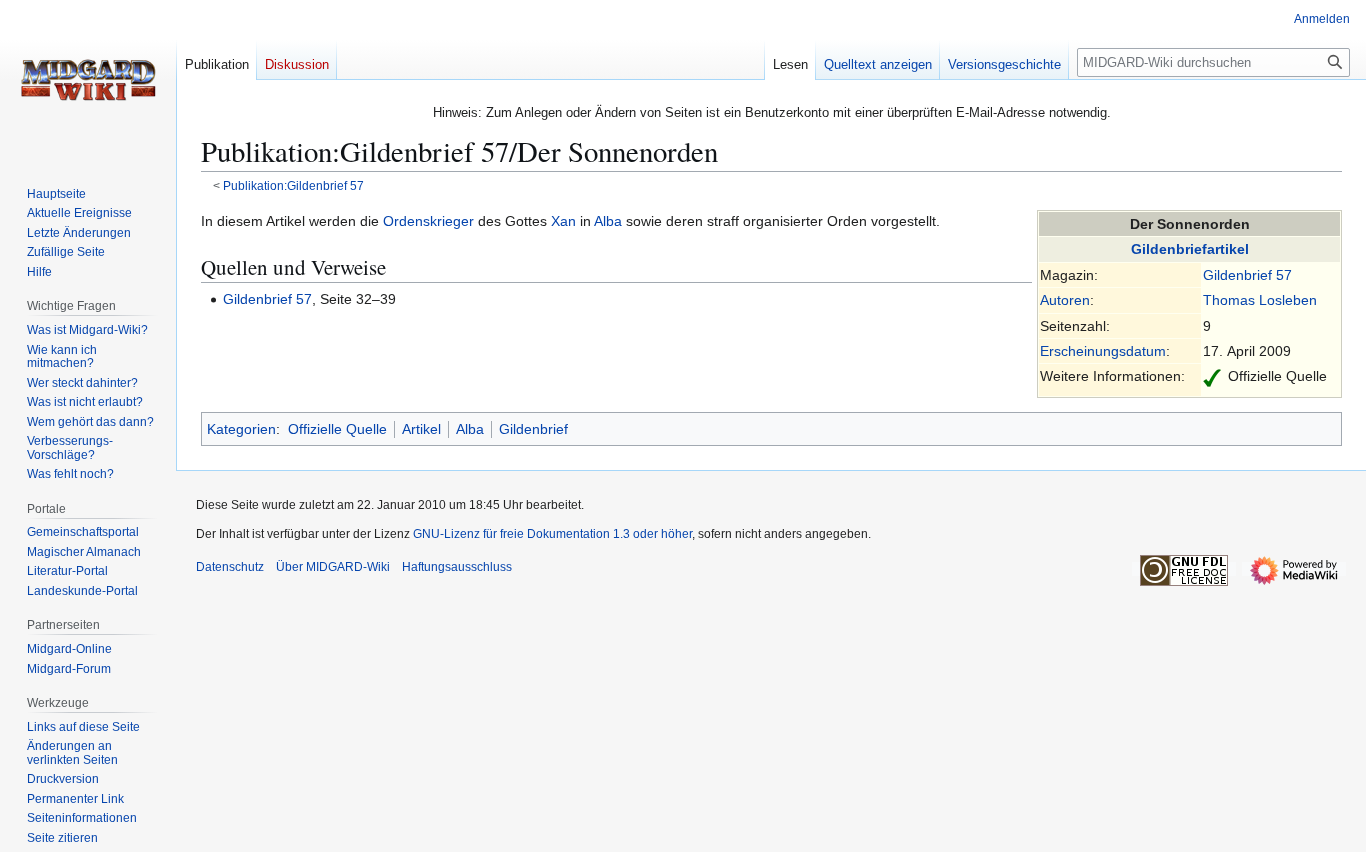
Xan (563, 221)
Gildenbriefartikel (1190, 249)
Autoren (1065, 300)
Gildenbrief (533, 429)
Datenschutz (230, 567)
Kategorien (241, 429)
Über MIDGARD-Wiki (333, 567)
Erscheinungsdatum (1103, 351)
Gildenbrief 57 (1247, 275)
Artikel (421, 429)
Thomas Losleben (1260, 300)
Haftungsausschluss (457, 567)
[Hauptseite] (88, 80)
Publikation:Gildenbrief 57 (293, 185)
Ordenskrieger (428, 221)
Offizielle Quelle (337, 429)
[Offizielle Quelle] (1212, 376)
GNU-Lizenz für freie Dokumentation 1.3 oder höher (552, 534)
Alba (608, 221)
